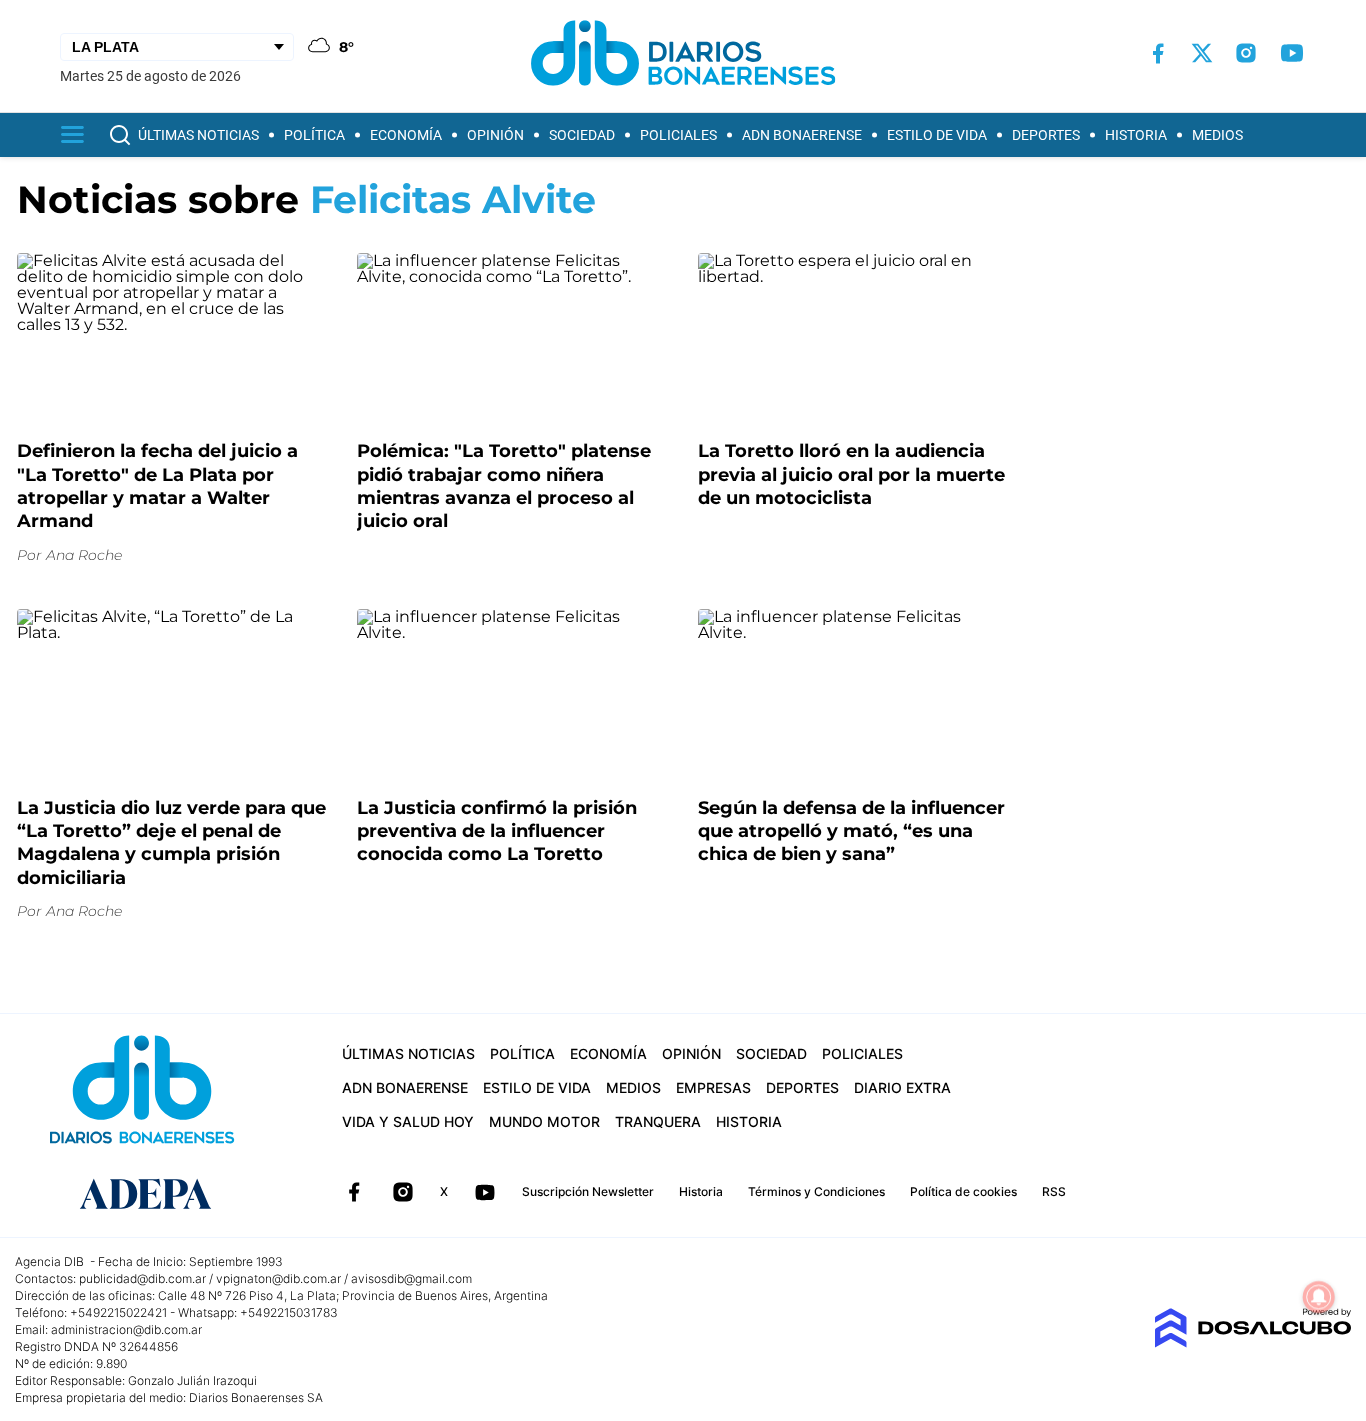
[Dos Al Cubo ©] (1252, 1342)
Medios (1217, 135)
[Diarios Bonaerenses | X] (1202, 53)
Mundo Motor (544, 1121)
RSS (1054, 1191)
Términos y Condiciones (816, 1191)
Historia (1136, 135)
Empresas (713, 1087)
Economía (406, 135)
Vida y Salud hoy (408, 1121)
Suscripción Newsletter (588, 1191)
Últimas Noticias (198, 135)
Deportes (1046, 135)
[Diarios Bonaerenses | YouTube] (1292, 53)
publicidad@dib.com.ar (142, 1278)
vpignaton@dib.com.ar (278, 1278)
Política (314, 135)
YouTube (485, 1192)
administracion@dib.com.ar (126, 1329)
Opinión (495, 135)
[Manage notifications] (1319, 1297)
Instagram (403, 1192)
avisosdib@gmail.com (411, 1278)
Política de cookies (963, 1191)
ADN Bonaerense (802, 135)
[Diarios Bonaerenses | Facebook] (1158, 53)
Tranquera (658, 1121)
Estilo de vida (937, 135)
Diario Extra (902, 1087)
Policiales (678, 135)
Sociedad (582, 135)
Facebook (354, 1192)
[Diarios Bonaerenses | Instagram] (1246, 53)
